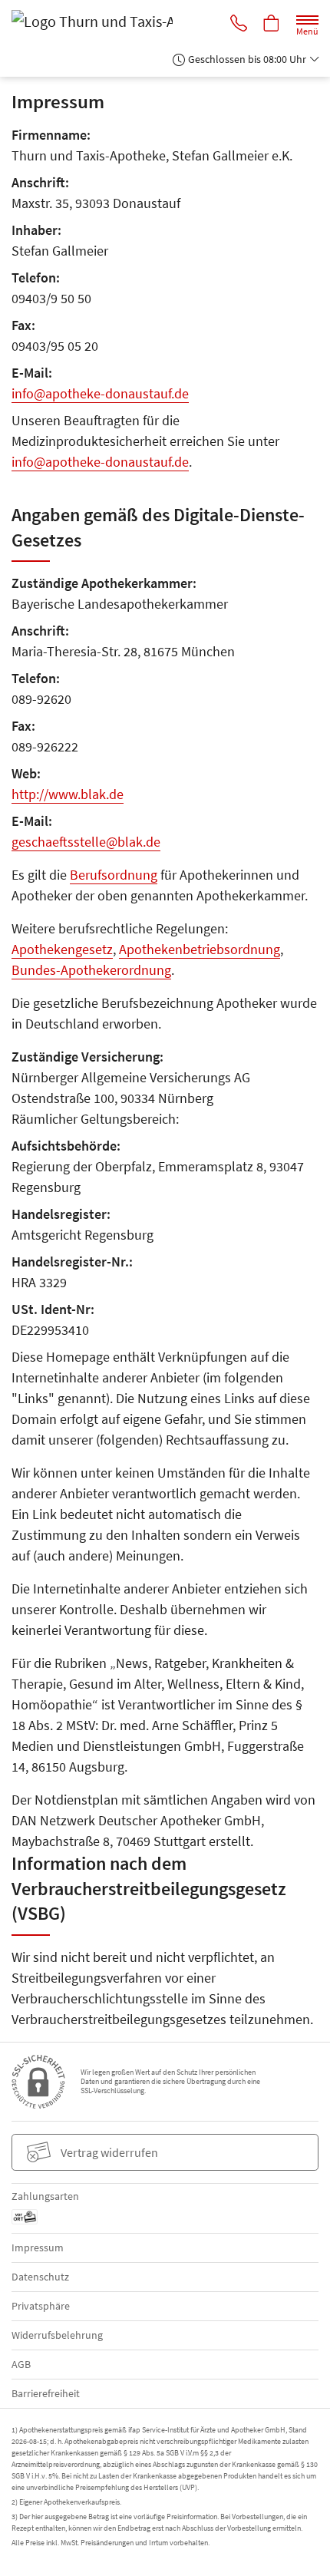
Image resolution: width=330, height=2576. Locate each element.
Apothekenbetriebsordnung (200, 949)
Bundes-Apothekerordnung (91, 970)
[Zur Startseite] (120, 21)
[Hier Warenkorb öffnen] (272, 25)
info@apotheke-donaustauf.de (100, 393)
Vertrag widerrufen (109, 2152)
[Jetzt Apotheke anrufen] (239, 25)
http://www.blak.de (68, 794)
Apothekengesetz (62, 949)
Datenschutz (40, 2277)
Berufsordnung (114, 875)
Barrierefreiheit (46, 2393)
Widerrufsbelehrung (57, 2335)
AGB (21, 2364)
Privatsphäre (41, 2306)
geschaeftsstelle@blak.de (86, 842)
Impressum (38, 2247)
